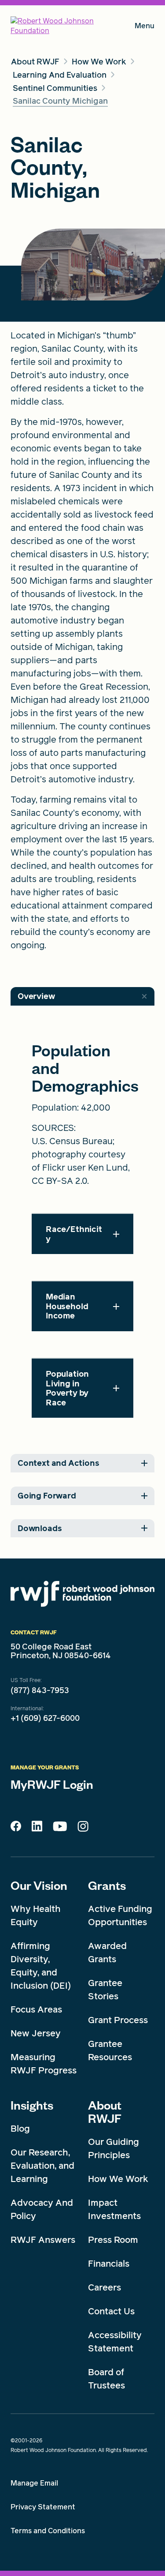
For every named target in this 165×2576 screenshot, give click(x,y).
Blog (20, 2129)
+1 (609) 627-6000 (45, 1718)
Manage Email (34, 2483)
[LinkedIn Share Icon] (37, 1829)
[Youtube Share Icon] (60, 1828)
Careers (104, 2287)
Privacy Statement (43, 2507)
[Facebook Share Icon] (16, 1829)
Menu (145, 28)
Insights (32, 2105)
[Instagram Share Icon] (83, 1829)
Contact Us (111, 2311)
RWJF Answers (43, 2240)
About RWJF (105, 2111)
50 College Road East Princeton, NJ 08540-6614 (61, 1651)
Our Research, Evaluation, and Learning (42, 2166)
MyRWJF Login (52, 1784)
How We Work (118, 2179)
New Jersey (36, 2033)
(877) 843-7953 (40, 1690)
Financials (109, 2264)
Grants (107, 1885)
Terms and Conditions (48, 2531)
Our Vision (39, 1885)
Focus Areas (36, 2009)
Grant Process (118, 2020)
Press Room (113, 2240)
